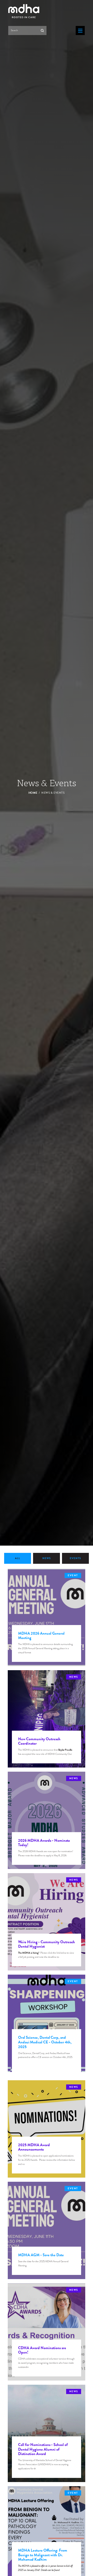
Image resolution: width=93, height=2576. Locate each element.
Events (75, 1558)
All (18, 1558)
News (47, 1558)
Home (33, 793)
